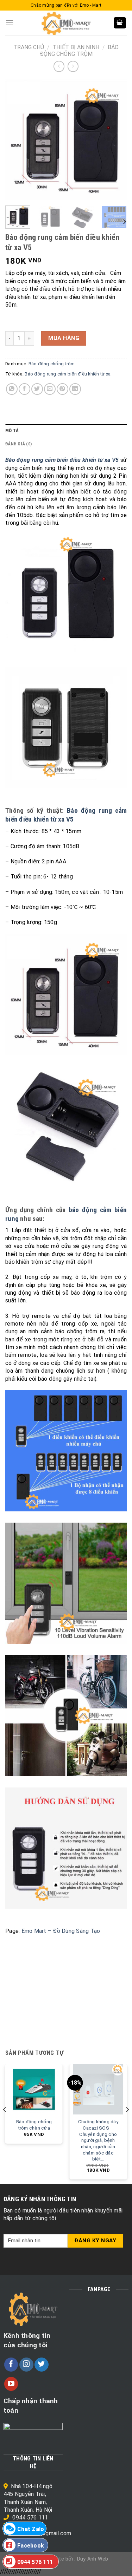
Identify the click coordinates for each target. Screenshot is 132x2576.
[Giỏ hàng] (120, 23)
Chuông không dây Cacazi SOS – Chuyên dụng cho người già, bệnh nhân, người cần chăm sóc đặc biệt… (98, 2140)
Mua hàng (64, 338)
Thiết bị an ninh (76, 47)
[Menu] (10, 23)
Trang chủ (29, 47)
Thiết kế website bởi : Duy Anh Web (66, 2559)
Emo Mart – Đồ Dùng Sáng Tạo (61, 1931)
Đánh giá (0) (18, 444)
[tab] (66, 431)
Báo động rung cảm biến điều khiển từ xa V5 (66, 815)
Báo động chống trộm (79, 51)
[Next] (115, 140)
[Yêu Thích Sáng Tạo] (66, 23)
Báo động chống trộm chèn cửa (34, 2125)
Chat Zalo (31, 2529)
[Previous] (17, 140)
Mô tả (12, 430)
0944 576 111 (30, 2518)
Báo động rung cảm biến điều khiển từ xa (68, 374)
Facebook (31, 2546)
